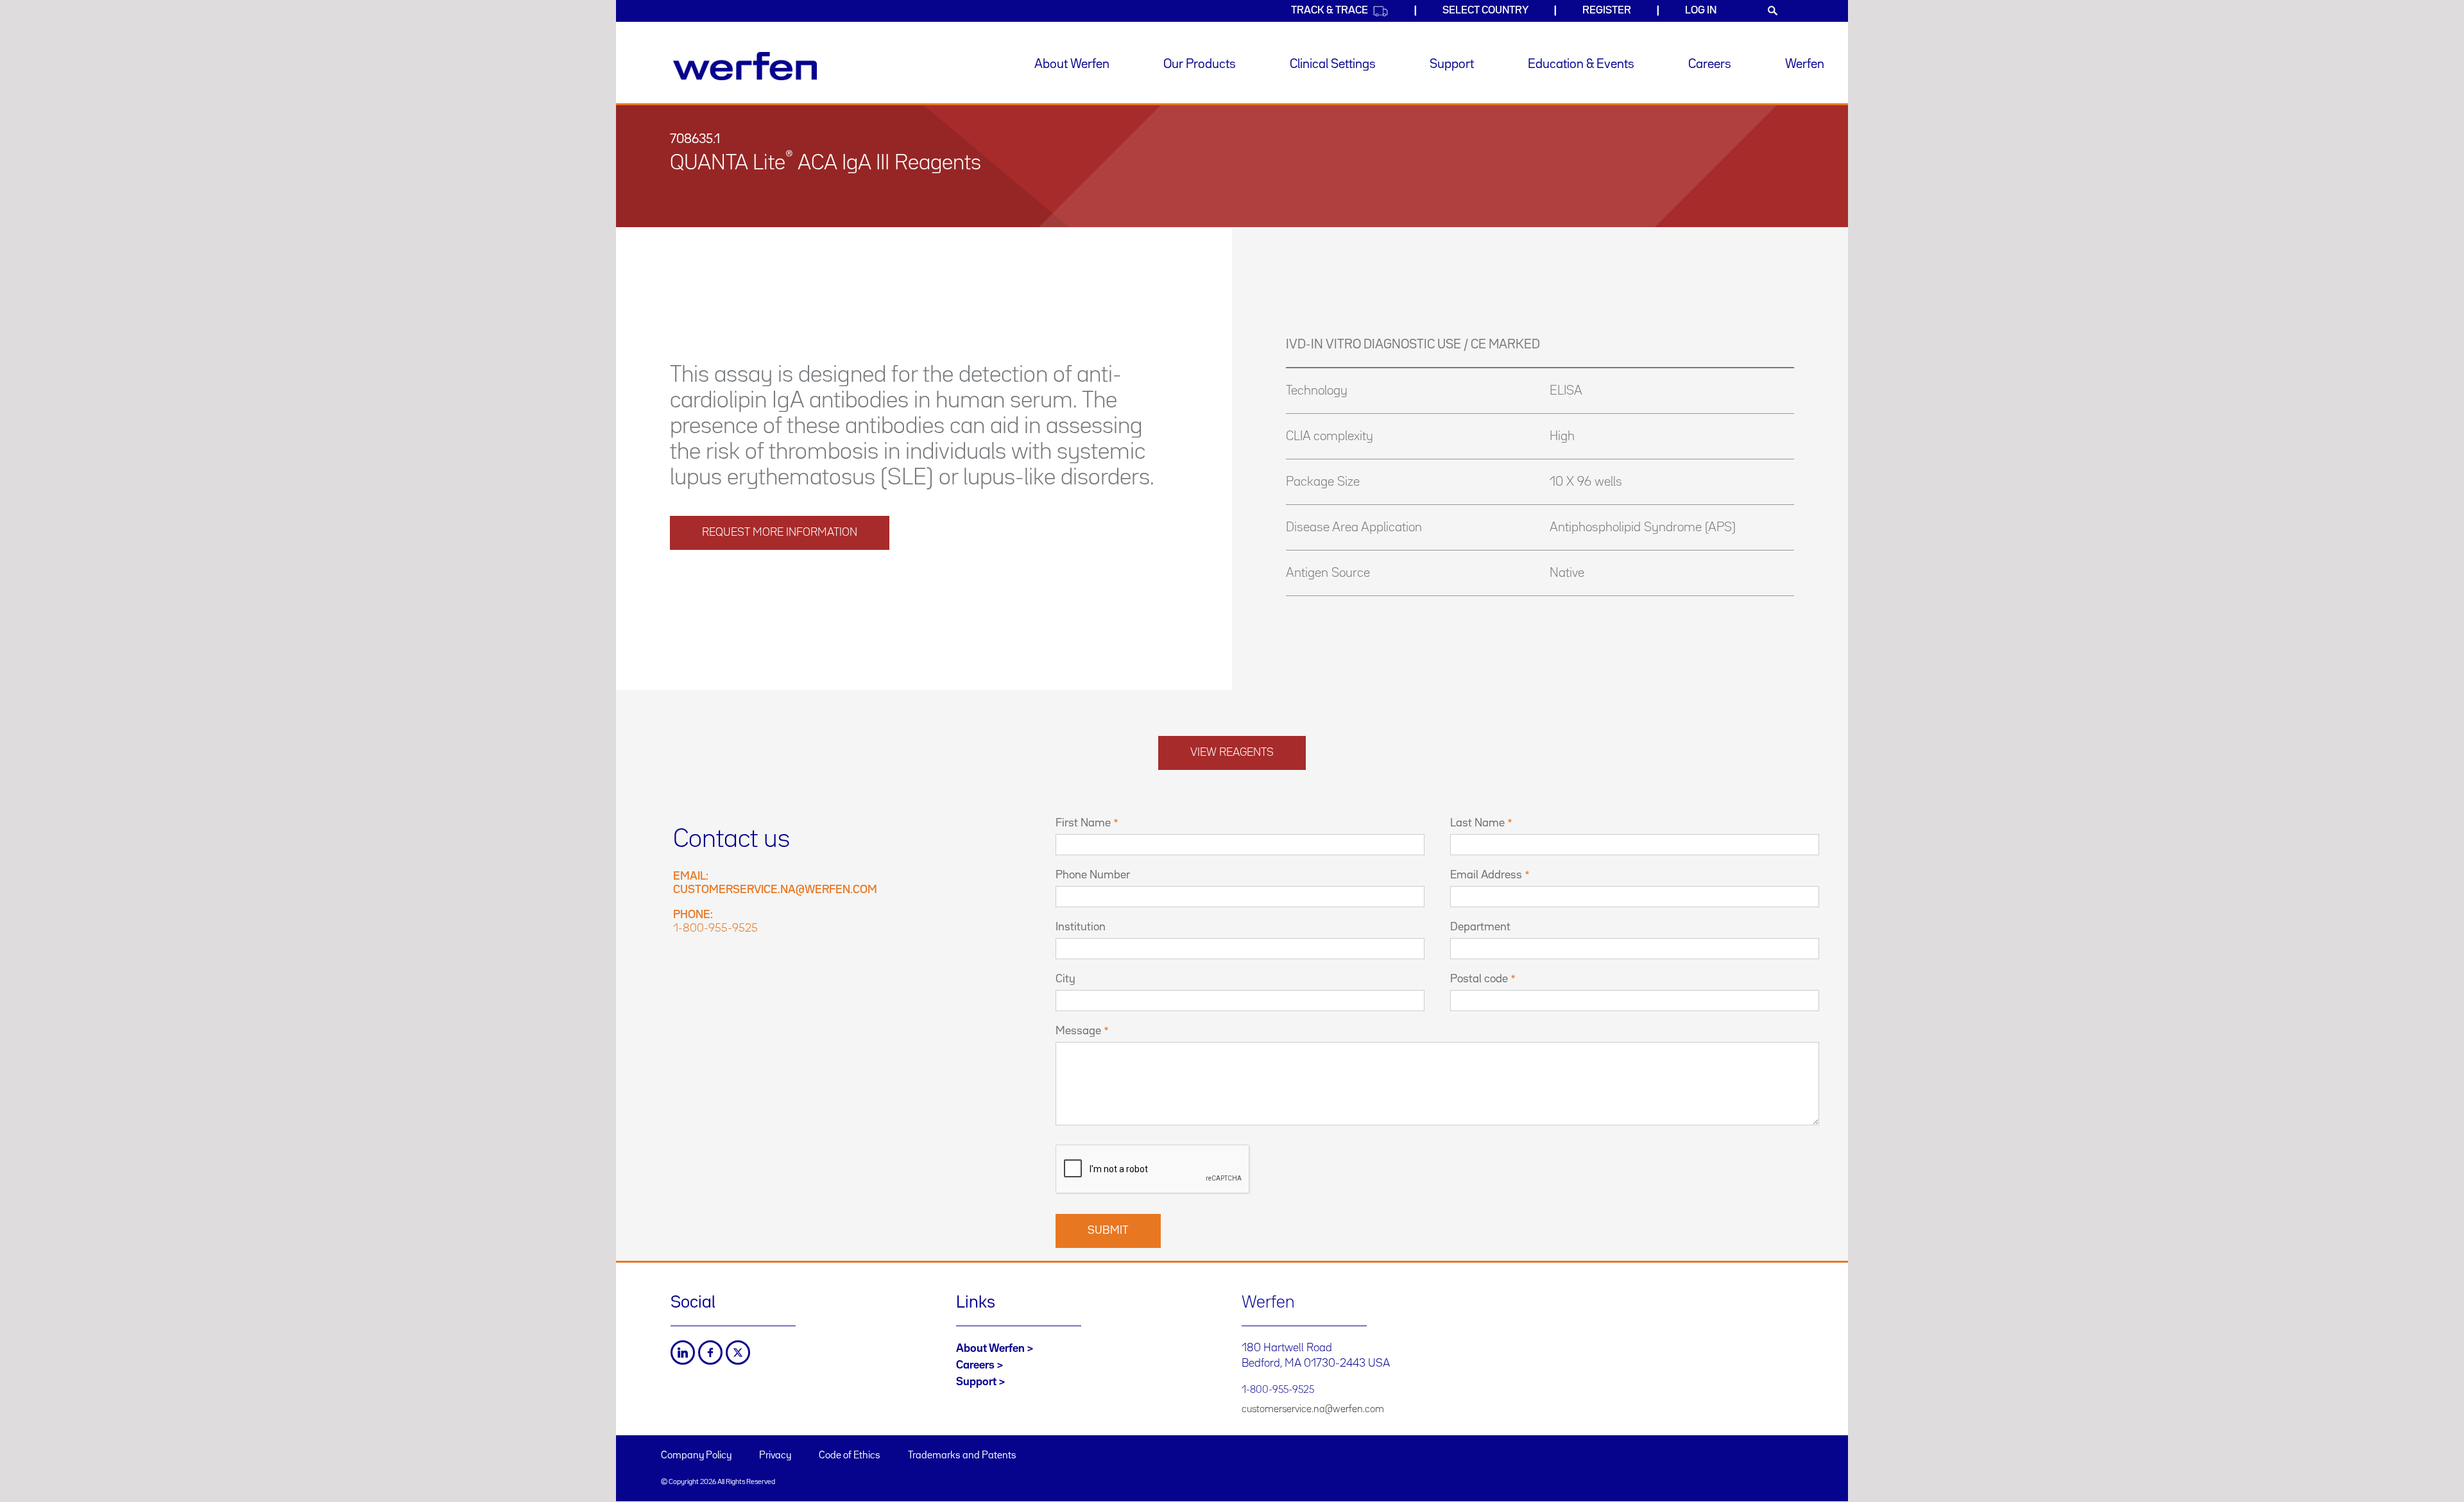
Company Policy (696, 1456)
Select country (1485, 11)
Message (1078, 1031)
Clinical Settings (1333, 64)
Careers (1710, 64)
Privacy (775, 1456)
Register (1607, 11)
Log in (1701, 11)
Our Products (1200, 64)
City (1065, 979)
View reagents (1232, 753)
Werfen (1805, 64)
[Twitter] (738, 1353)
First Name (1083, 823)
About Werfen (1072, 64)
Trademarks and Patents (962, 1456)
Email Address (1486, 875)
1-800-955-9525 (715, 928)
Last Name (1477, 823)
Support (1452, 64)
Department (1480, 927)
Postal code (1479, 979)
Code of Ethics (850, 1456)
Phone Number (1093, 875)
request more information (780, 533)
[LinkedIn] (683, 1353)
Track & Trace (1330, 11)
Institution (1081, 927)
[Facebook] (710, 1353)
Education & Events (1581, 64)
